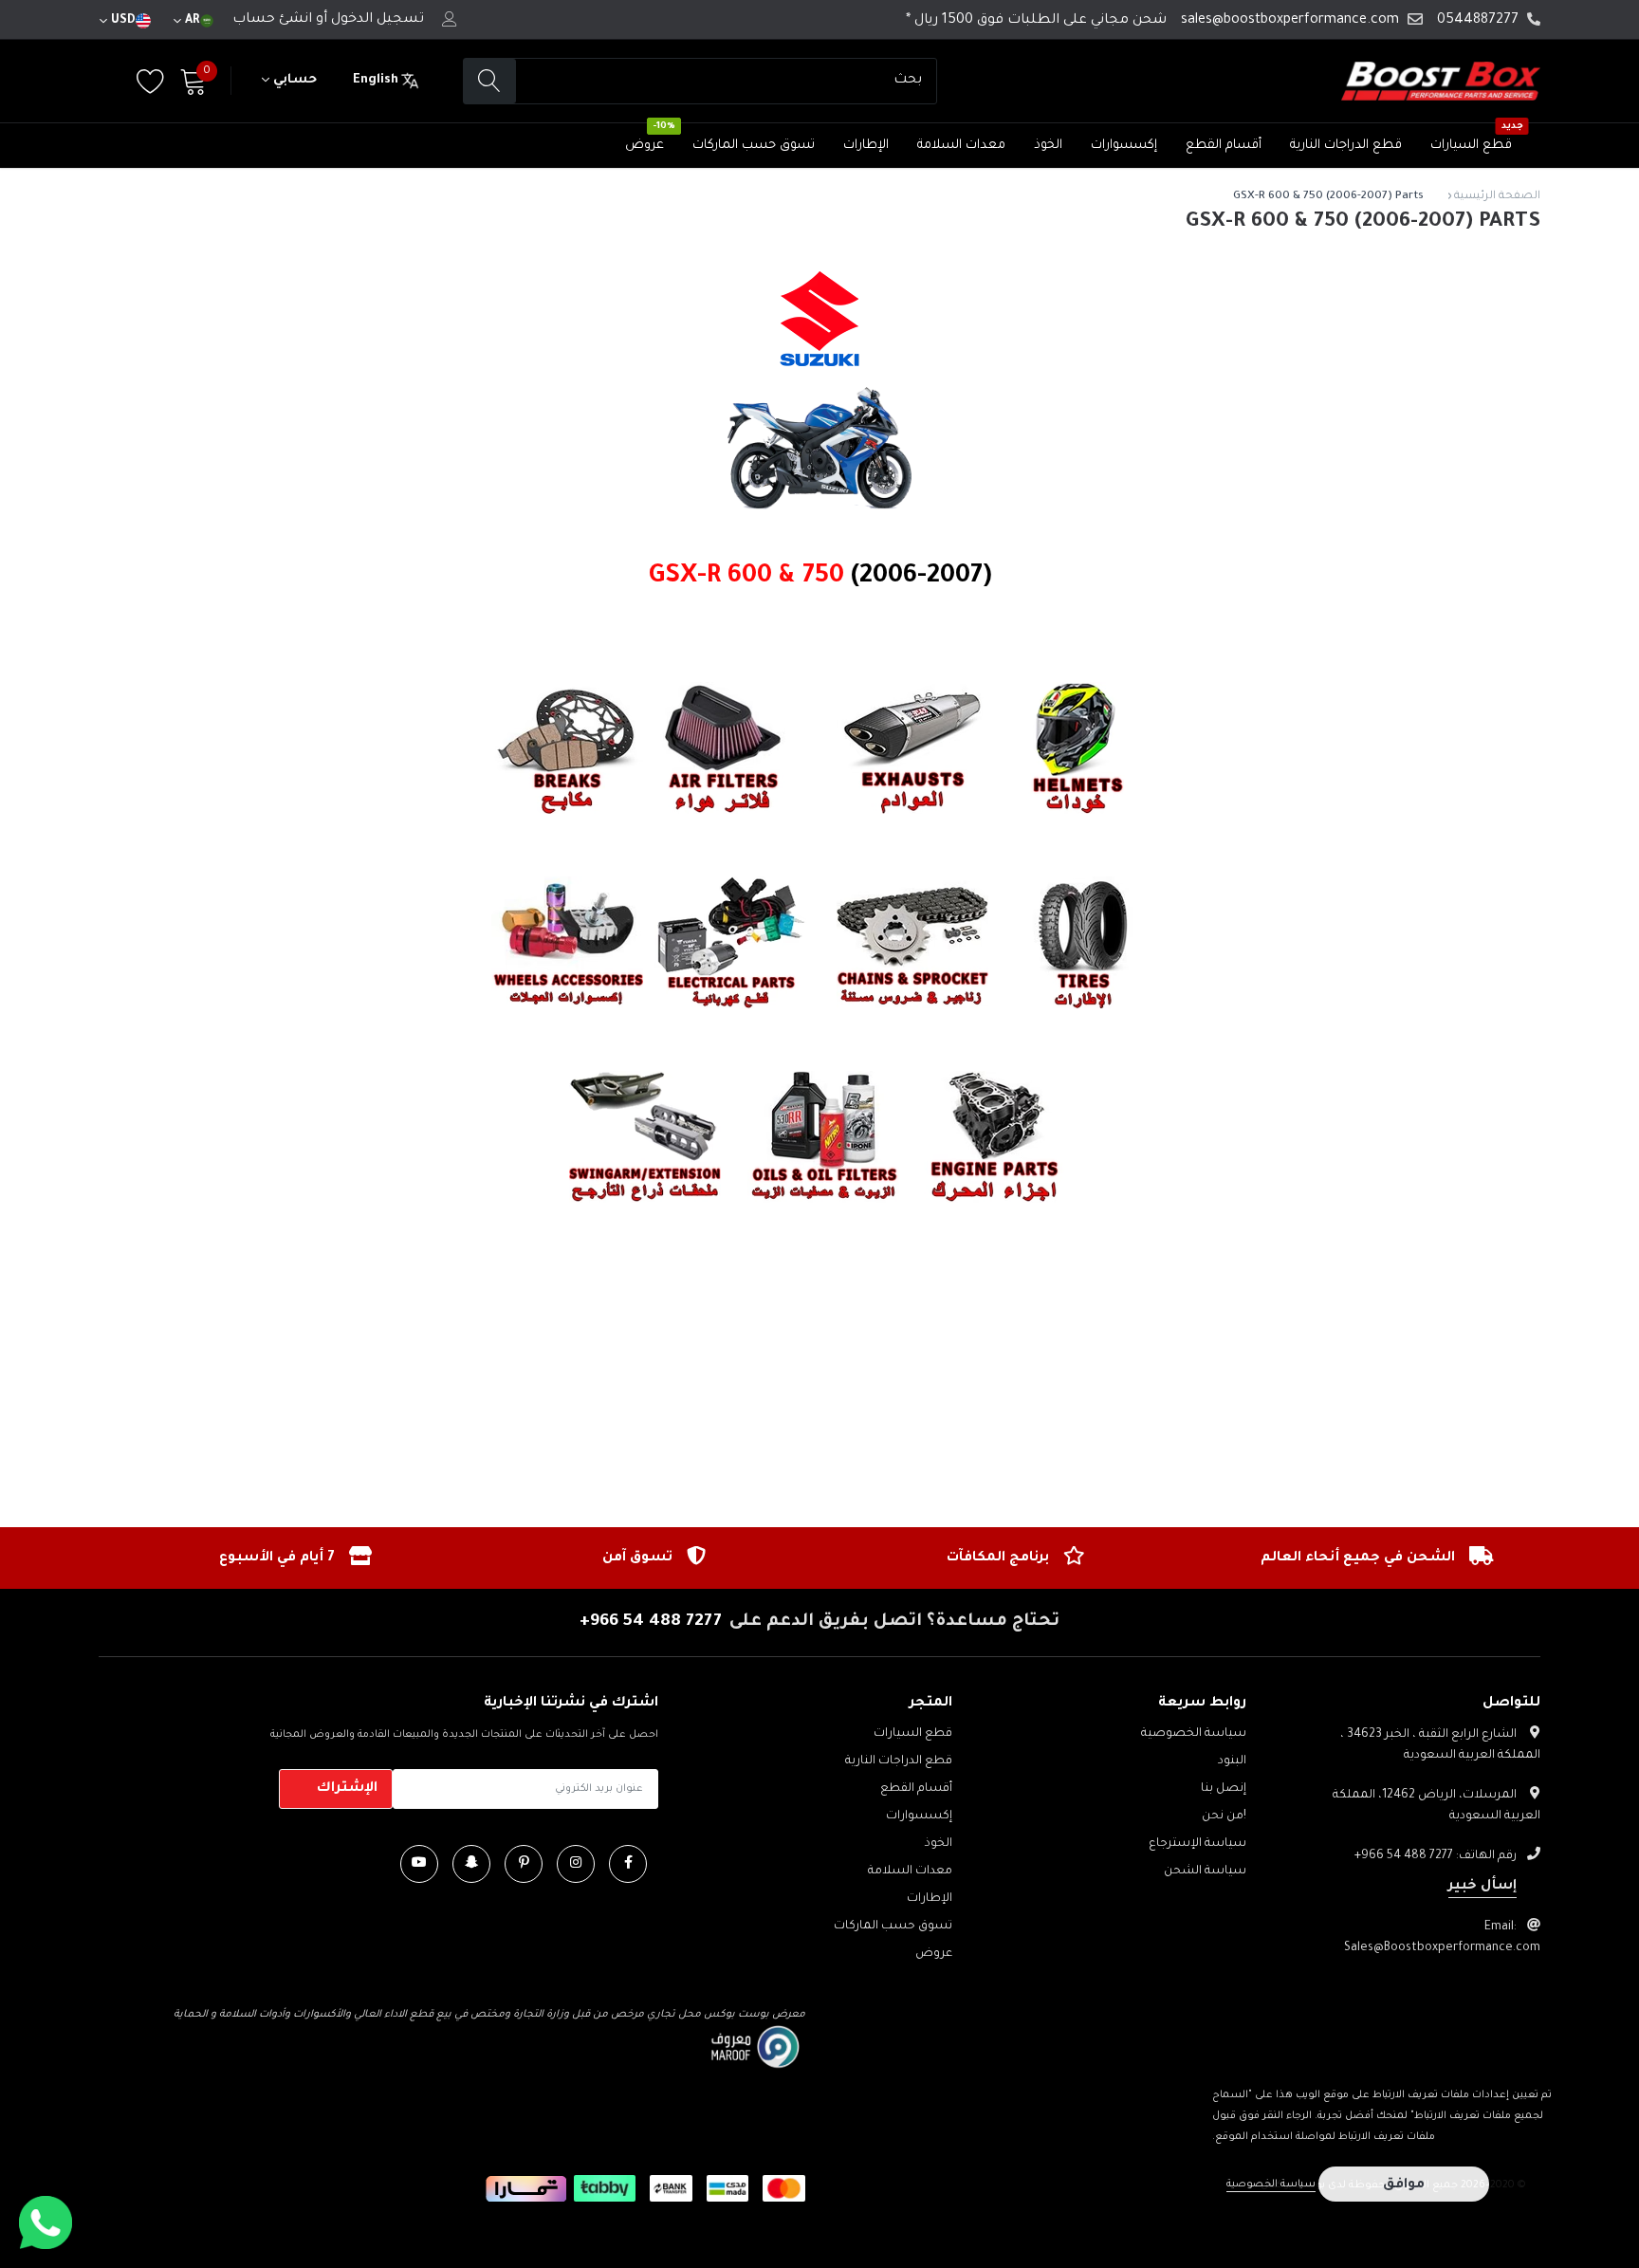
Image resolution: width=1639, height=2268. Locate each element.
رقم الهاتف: (1436, 1856)
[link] (628, 1864)
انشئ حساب (272, 20)
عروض (645, 146)
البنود (1232, 1761)
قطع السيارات (1471, 146)
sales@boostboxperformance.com (1290, 21)
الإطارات (866, 146)
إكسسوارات (1124, 146)
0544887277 (1478, 21)
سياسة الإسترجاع (1197, 1844)
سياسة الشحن (1205, 1872)
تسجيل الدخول (378, 20)
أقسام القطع (1224, 146)
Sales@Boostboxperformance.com (1442, 1948)
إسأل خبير (1482, 1887)
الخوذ (1048, 146)
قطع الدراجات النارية (1346, 146)
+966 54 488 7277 (651, 1622)
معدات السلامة (961, 146)
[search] (490, 81)
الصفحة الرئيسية (1497, 197)
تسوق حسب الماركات (754, 146)
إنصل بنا (1224, 1789)
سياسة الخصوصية (1194, 1734)
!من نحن (1224, 1816)
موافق (1404, 2185)
